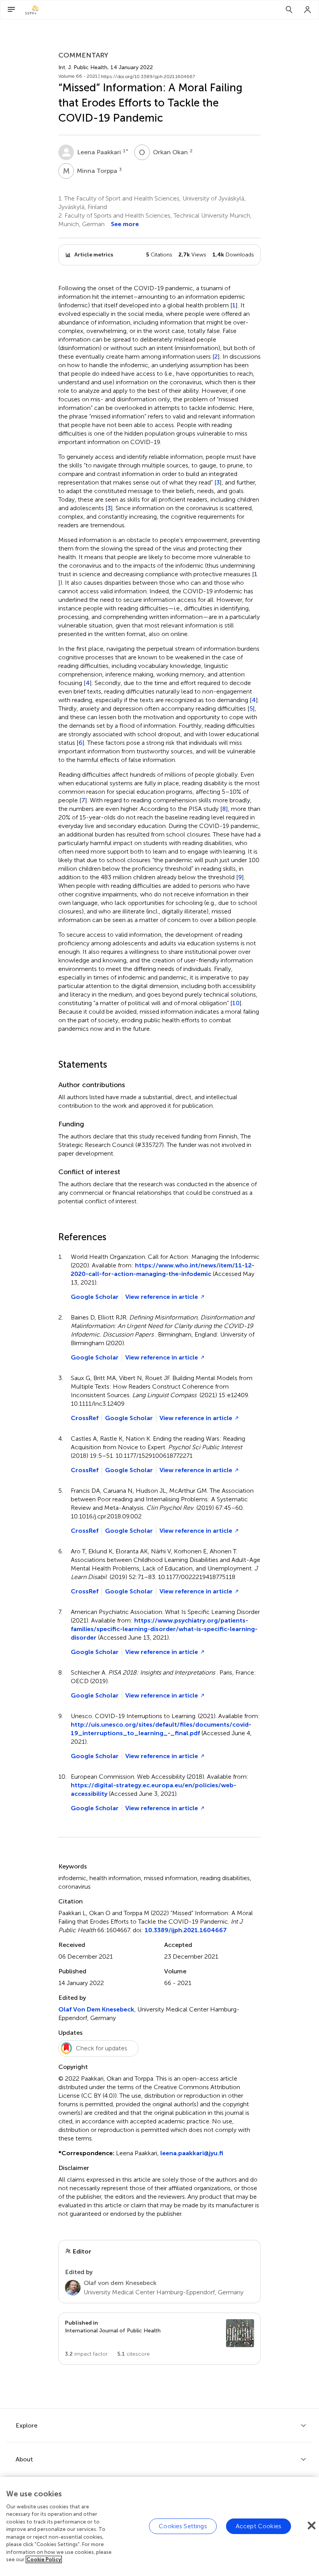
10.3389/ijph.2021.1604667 (186, 1930)
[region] (159, 2526)
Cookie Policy (44, 2559)
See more (125, 224)
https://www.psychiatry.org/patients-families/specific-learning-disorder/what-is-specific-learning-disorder (164, 1629)
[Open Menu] (11, 10)
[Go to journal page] (240, 2333)
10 (236, 1003)
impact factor (86, 2354)
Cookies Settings (183, 2526)
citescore (133, 2354)
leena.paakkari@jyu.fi (192, 2153)
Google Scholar (95, 1297)
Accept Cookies (259, 2526)
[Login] (308, 10)
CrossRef (85, 1418)
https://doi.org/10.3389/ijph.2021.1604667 (148, 77)
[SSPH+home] (32, 10)
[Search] (289, 10)
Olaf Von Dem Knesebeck (96, 2009)
